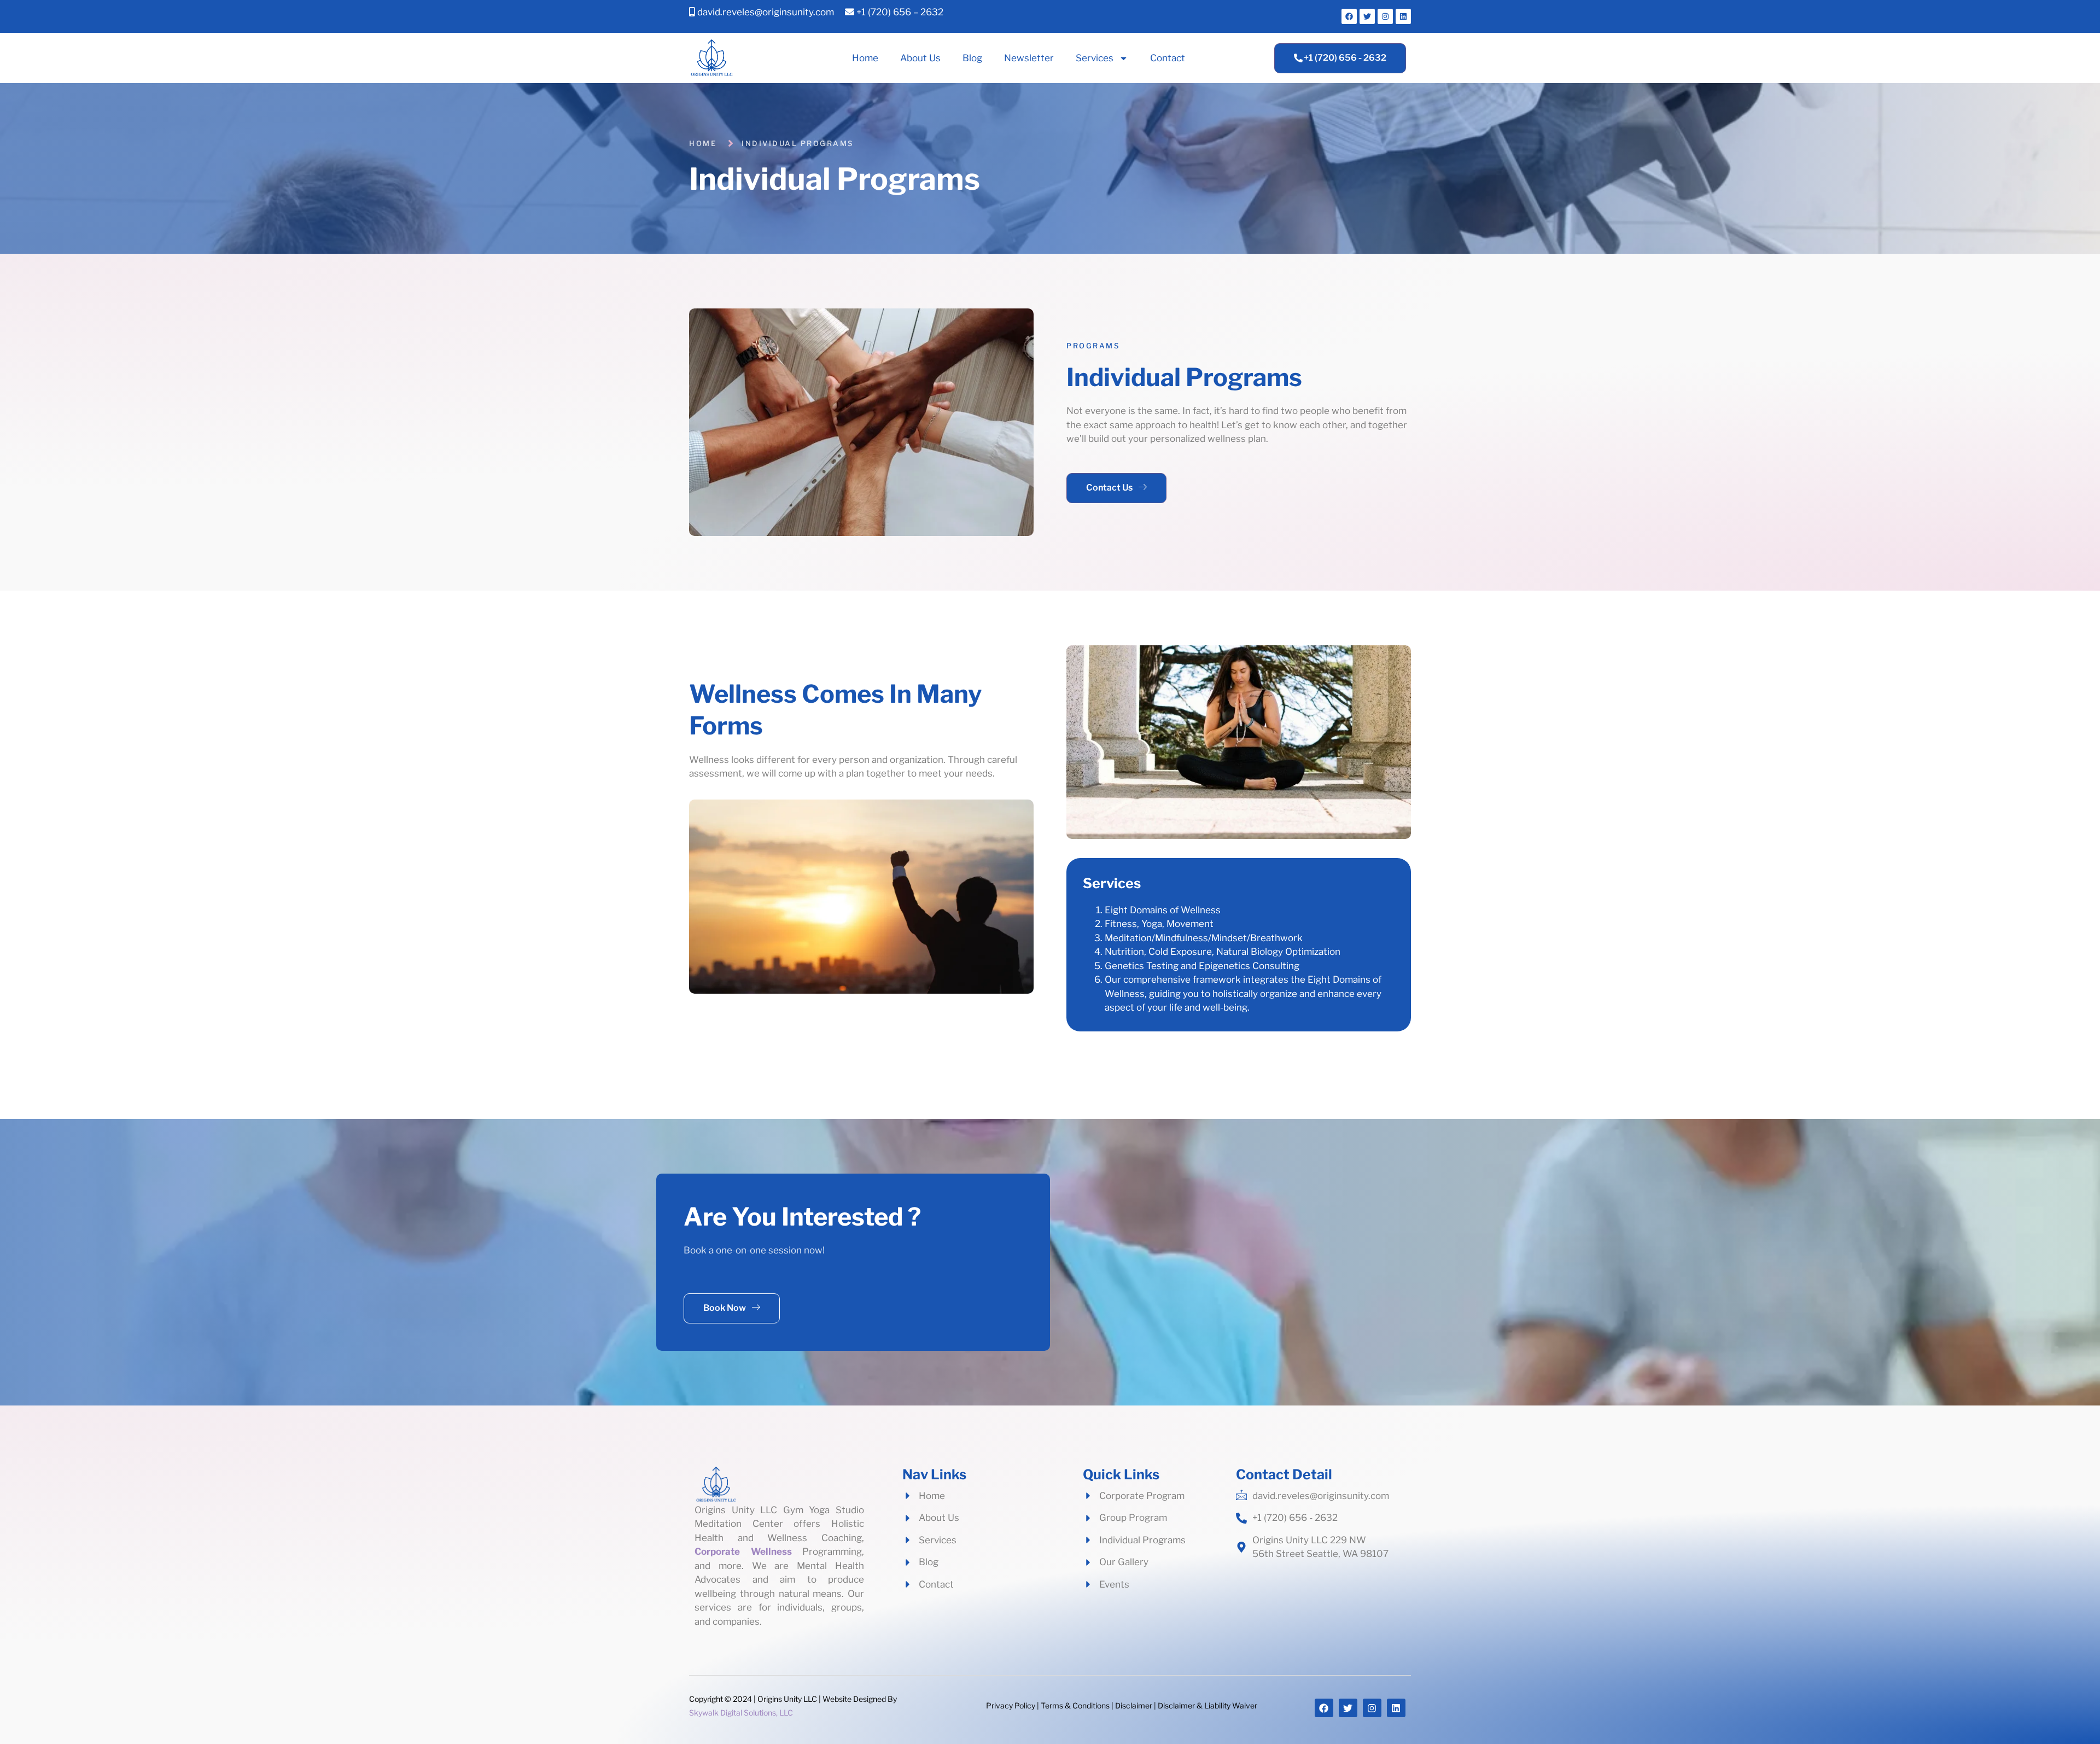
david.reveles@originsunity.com (765, 12)
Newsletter (1029, 58)
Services (1095, 58)
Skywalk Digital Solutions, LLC (741, 1713)
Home (865, 58)
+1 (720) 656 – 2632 (899, 12)
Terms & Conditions (1075, 1705)
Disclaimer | (1136, 1705)
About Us (920, 58)
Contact (1168, 58)
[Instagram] (1385, 16)
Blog (972, 58)
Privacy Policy (1011, 1705)
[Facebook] (1349, 16)
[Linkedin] (1403, 16)
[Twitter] (1367, 16)
